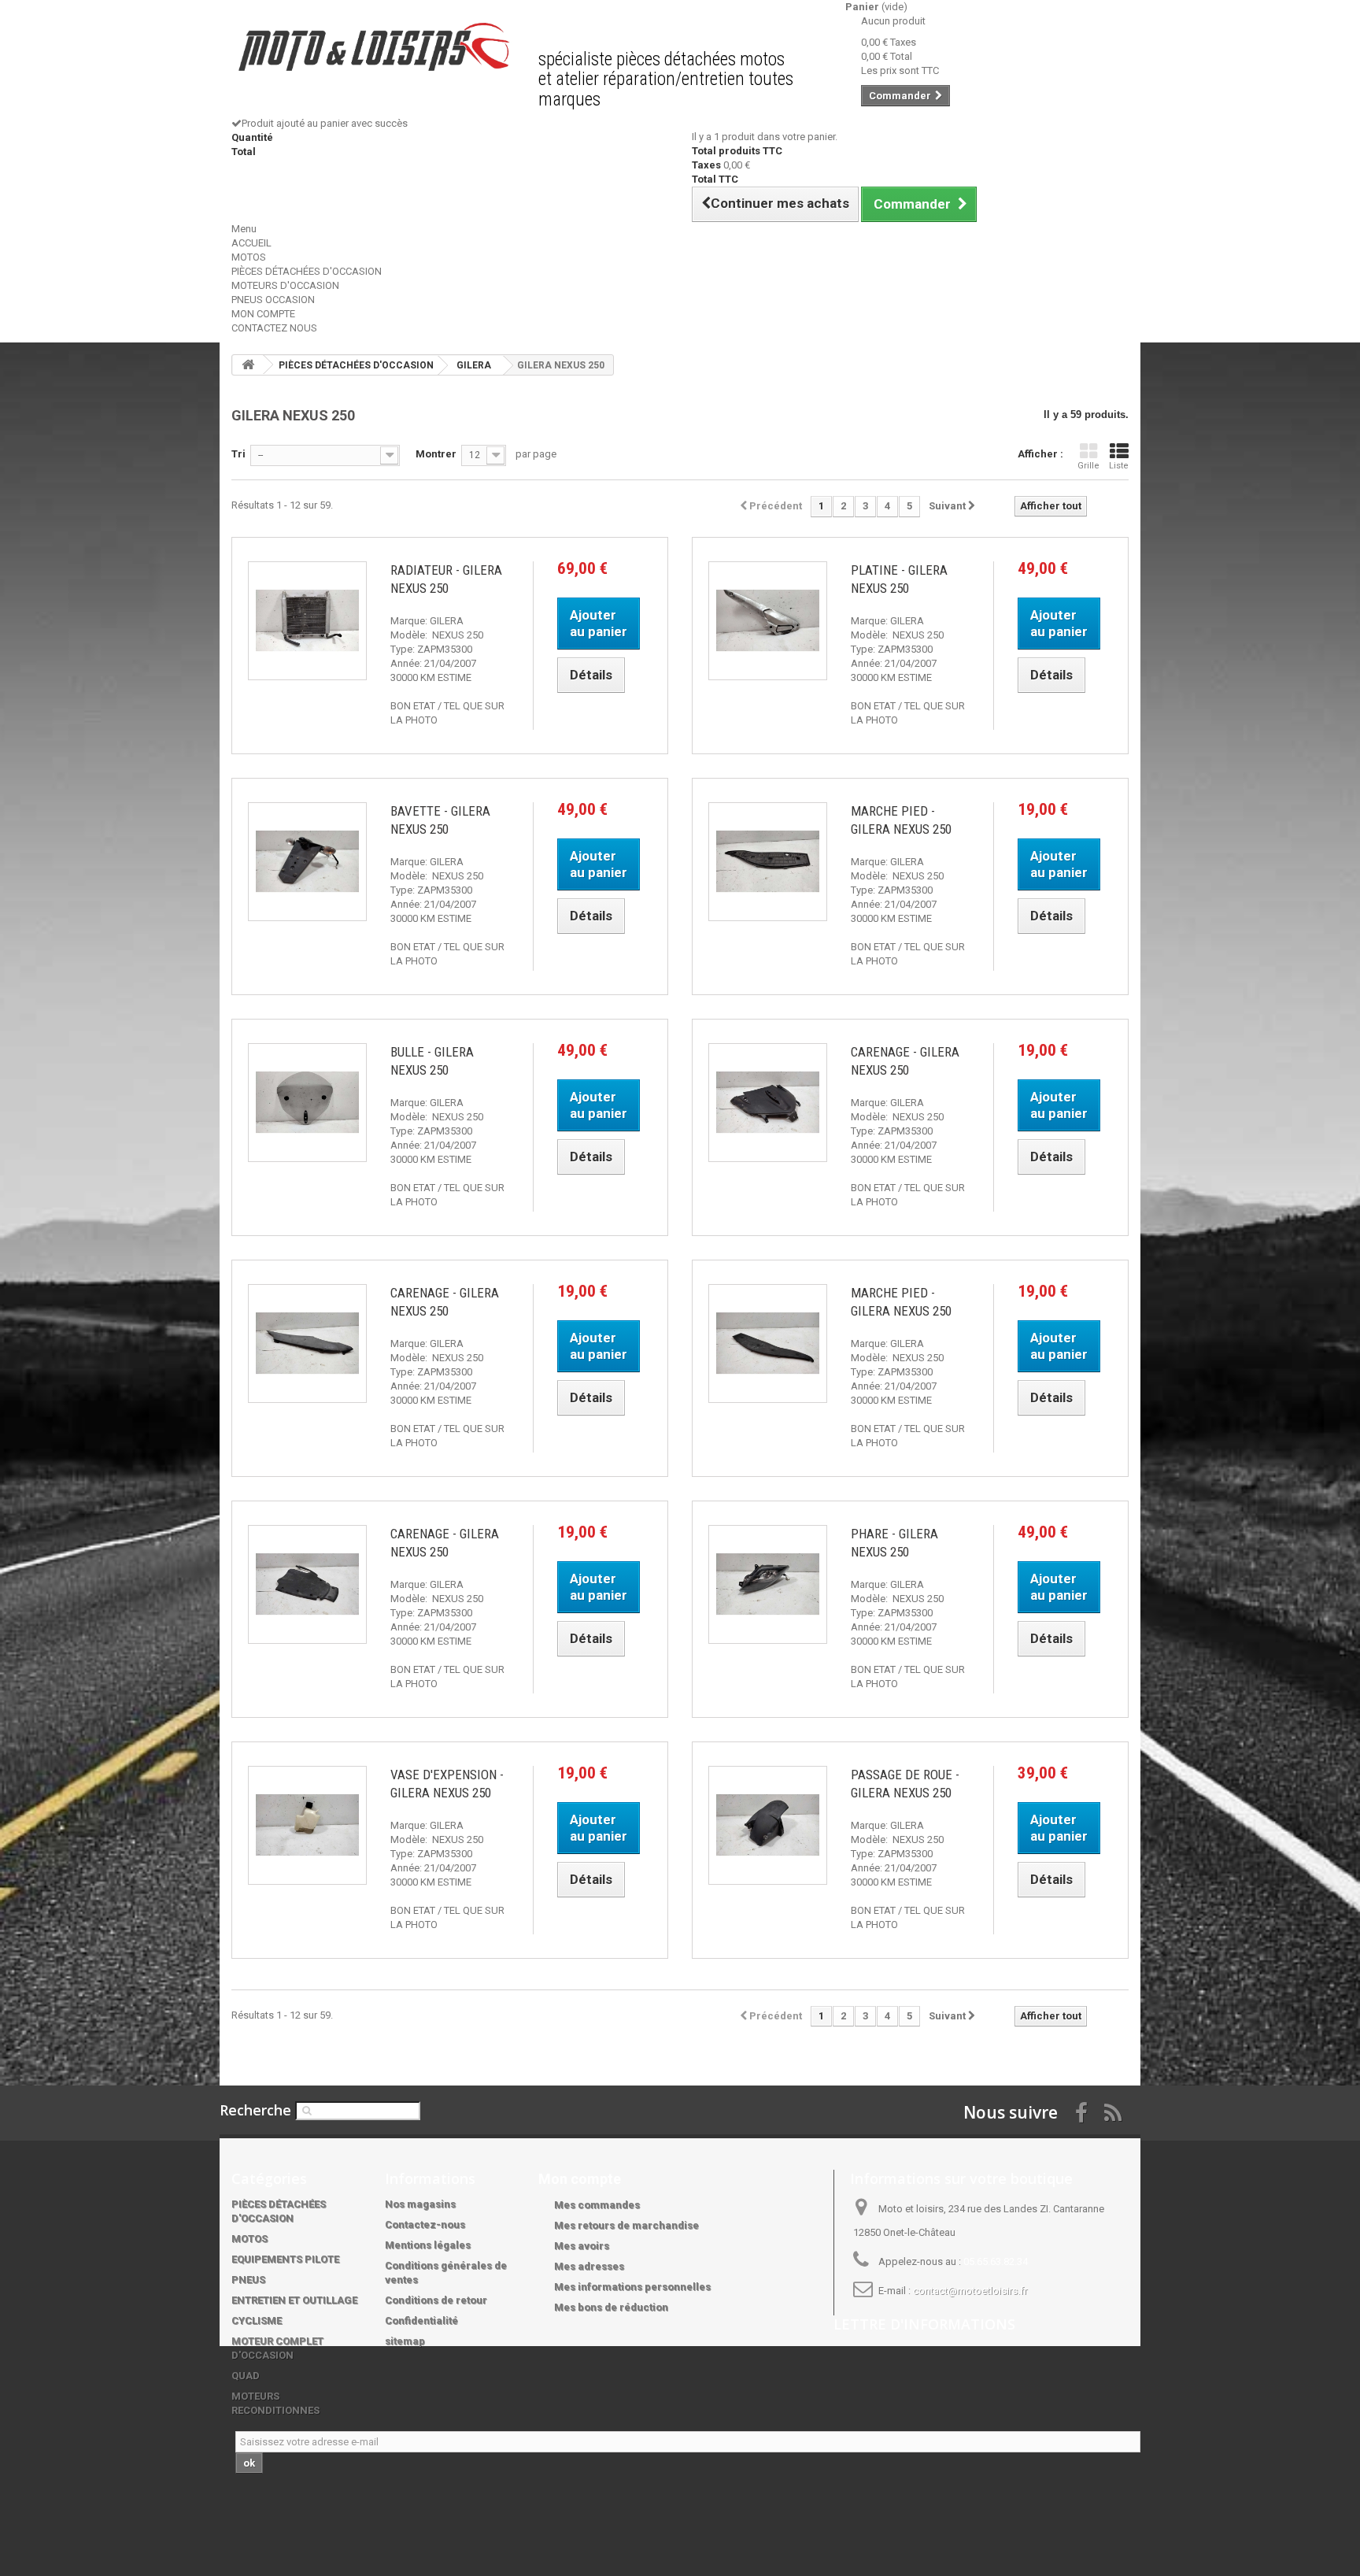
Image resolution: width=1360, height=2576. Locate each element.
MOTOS (249, 257)
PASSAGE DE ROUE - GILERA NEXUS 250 (905, 1784)
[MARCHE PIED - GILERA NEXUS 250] (768, 862)
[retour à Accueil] (248, 365)
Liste (1119, 466)
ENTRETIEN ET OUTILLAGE (294, 2300)
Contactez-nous (425, 2224)
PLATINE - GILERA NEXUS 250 (899, 579)
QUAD (246, 2376)
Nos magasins (420, 2204)
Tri (238, 454)
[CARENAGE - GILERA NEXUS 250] (768, 1103)
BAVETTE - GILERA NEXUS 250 (440, 820)
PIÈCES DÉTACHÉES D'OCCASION (307, 271)
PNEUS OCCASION (273, 300)
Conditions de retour (436, 2300)
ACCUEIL (251, 243)
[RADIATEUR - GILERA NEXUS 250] (307, 621)
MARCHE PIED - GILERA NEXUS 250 (901, 820)
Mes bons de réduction (611, 2307)
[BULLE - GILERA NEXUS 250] (307, 1103)
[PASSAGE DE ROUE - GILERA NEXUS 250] (768, 1825)
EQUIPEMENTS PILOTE (285, 2259)
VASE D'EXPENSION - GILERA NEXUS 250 (447, 1784)
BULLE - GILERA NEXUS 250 (432, 1061)
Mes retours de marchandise (626, 2225)
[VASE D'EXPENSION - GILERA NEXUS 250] (307, 1825)
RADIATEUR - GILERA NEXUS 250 (446, 579)
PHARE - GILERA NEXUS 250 (894, 1543)
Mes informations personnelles (632, 2287)
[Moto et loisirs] (373, 47)
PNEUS (248, 2280)
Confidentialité (421, 2321)
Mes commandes (597, 2205)
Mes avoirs (582, 2246)
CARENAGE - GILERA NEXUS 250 (905, 1061)
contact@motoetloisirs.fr (970, 2291)
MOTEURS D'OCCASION (285, 285)
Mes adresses (589, 2266)
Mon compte (580, 2179)
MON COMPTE (263, 314)
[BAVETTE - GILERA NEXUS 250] (307, 862)
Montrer (436, 454)
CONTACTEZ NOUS (274, 328)
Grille (1088, 466)
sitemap (405, 2341)
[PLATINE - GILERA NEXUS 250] (768, 621)
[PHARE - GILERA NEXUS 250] (768, 1584)
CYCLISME (257, 2321)
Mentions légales (428, 2245)
